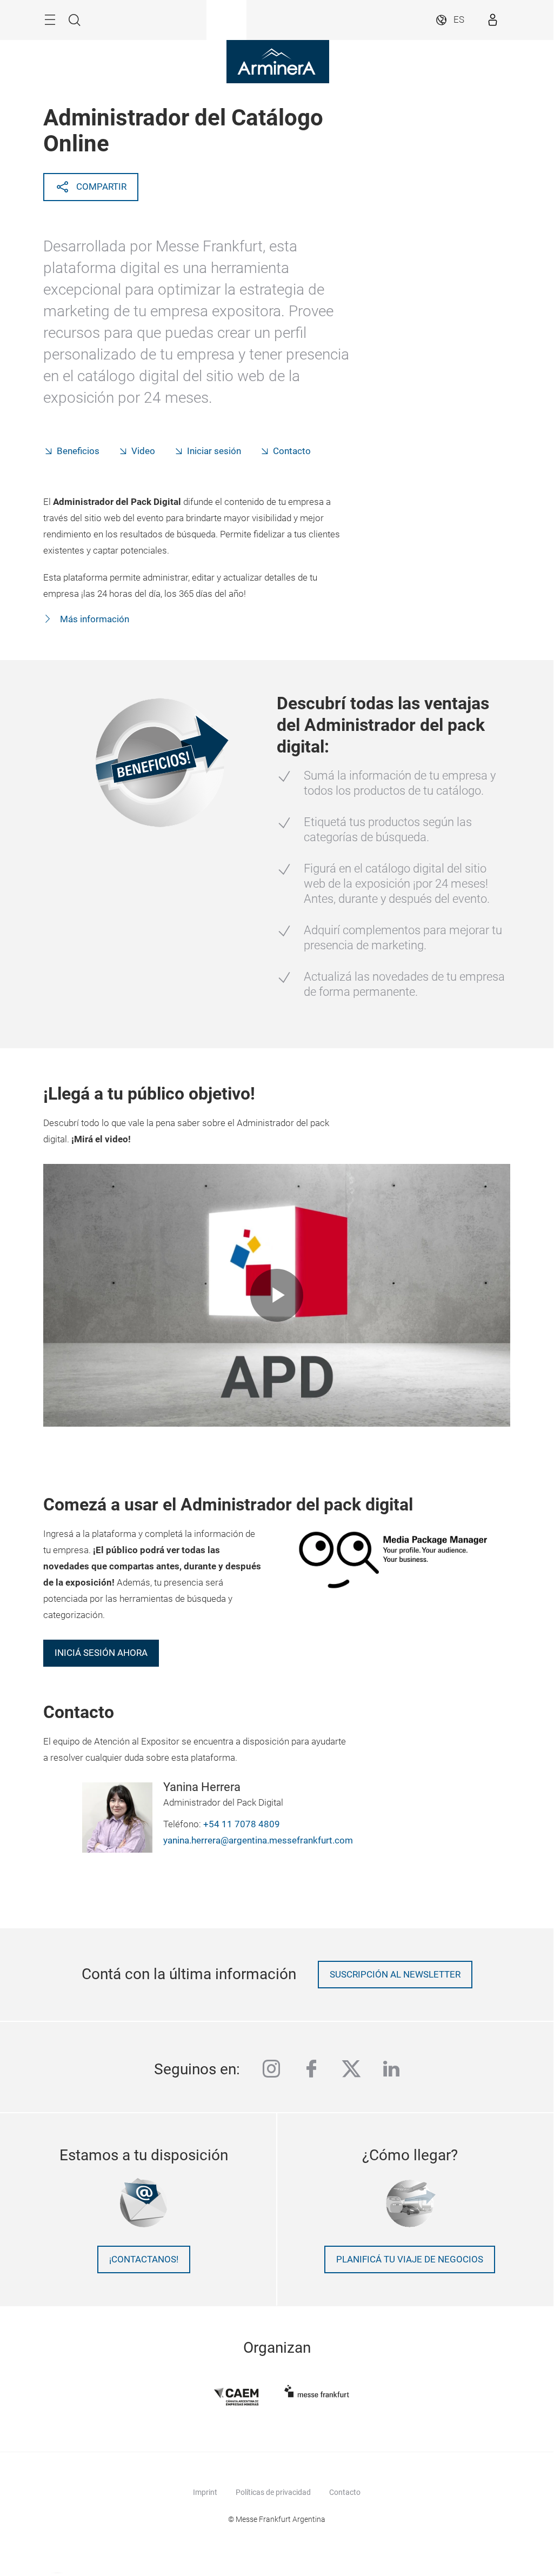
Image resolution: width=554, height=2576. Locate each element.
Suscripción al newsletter (395, 1975)
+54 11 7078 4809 (242, 1824)
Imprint (205, 2492)
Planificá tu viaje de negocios (410, 2259)
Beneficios (78, 451)
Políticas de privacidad (273, 2492)
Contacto (292, 451)
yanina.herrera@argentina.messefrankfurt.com (258, 1841)
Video (143, 451)
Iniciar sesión (214, 451)
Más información (94, 619)
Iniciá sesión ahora (101, 1653)
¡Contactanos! (144, 2259)
